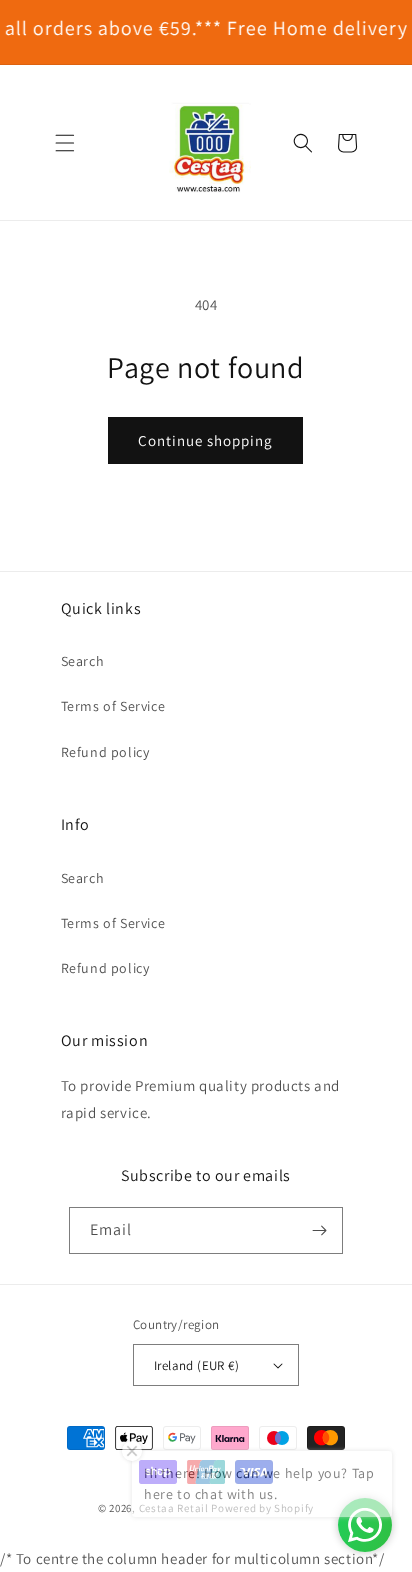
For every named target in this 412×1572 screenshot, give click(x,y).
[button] (65, 143)
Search (83, 661)
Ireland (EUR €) (196, 1365)
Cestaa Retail (174, 1508)
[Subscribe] (320, 1230)
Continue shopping (205, 440)
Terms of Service (113, 706)
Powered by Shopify (262, 1508)
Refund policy (105, 752)
